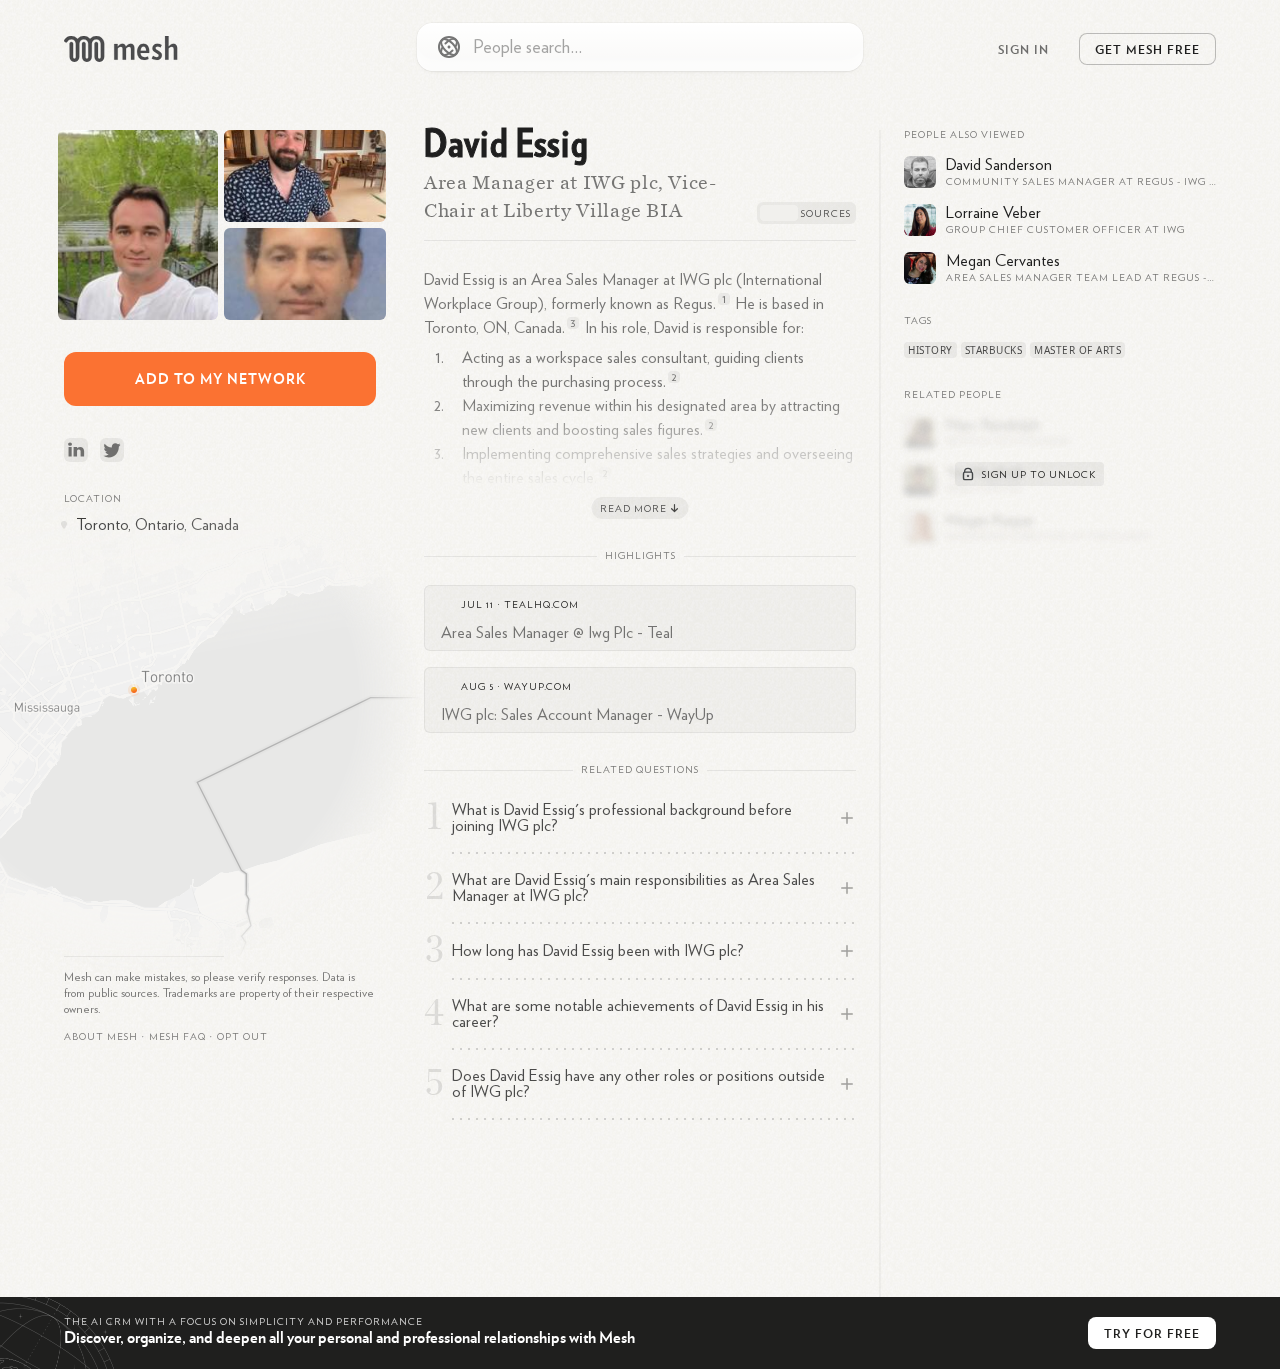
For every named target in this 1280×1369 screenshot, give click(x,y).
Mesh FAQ (177, 1037)
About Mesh (101, 1037)
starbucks (994, 350)
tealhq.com (541, 605)
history (930, 350)
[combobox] (640, 47)
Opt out (242, 1037)
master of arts (1077, 350)
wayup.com (538, 687)
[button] (177, 1037)
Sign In (1023, 49)
